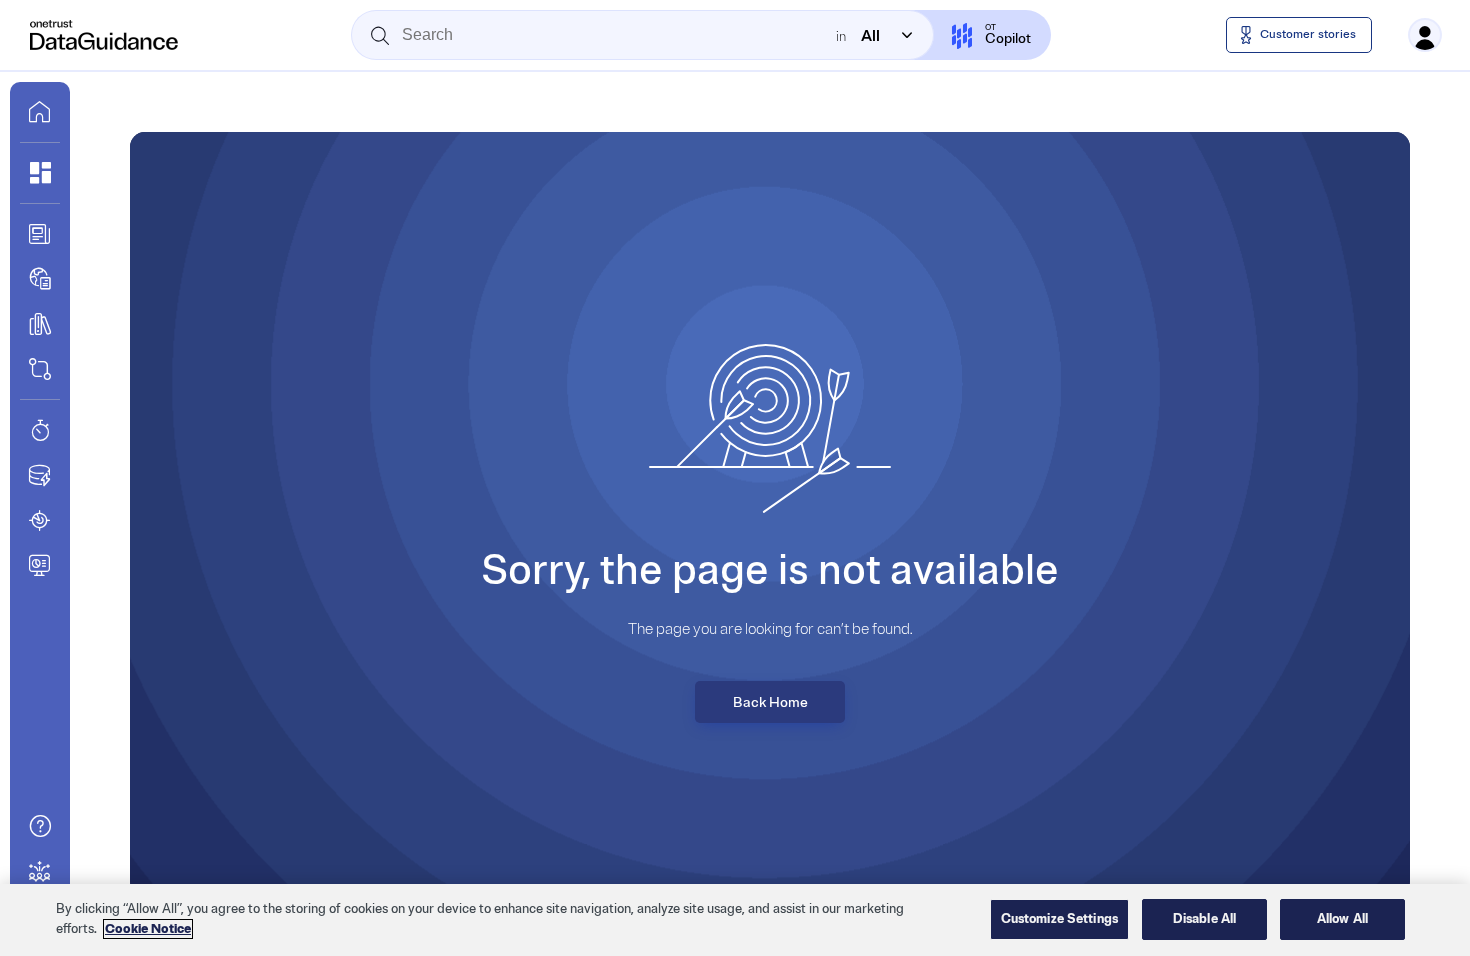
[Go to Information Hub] (40, 234)
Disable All (1204, 919)
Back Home (770, 702)
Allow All (1342, 919)
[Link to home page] (40, 112)
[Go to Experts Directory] (40, 871)
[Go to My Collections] (40, 173)
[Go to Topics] (40, 324)
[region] (735, 920)
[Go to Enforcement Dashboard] (40, 565)
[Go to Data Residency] (40, 475)
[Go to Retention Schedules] (40, 430)
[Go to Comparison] (40, 369)
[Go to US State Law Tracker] (40, 520)
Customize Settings (1059, 919)
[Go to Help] (40, 826)
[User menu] (1425, 35)
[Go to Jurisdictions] (40, 279)
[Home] (105, 35)
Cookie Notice (148, 929)
